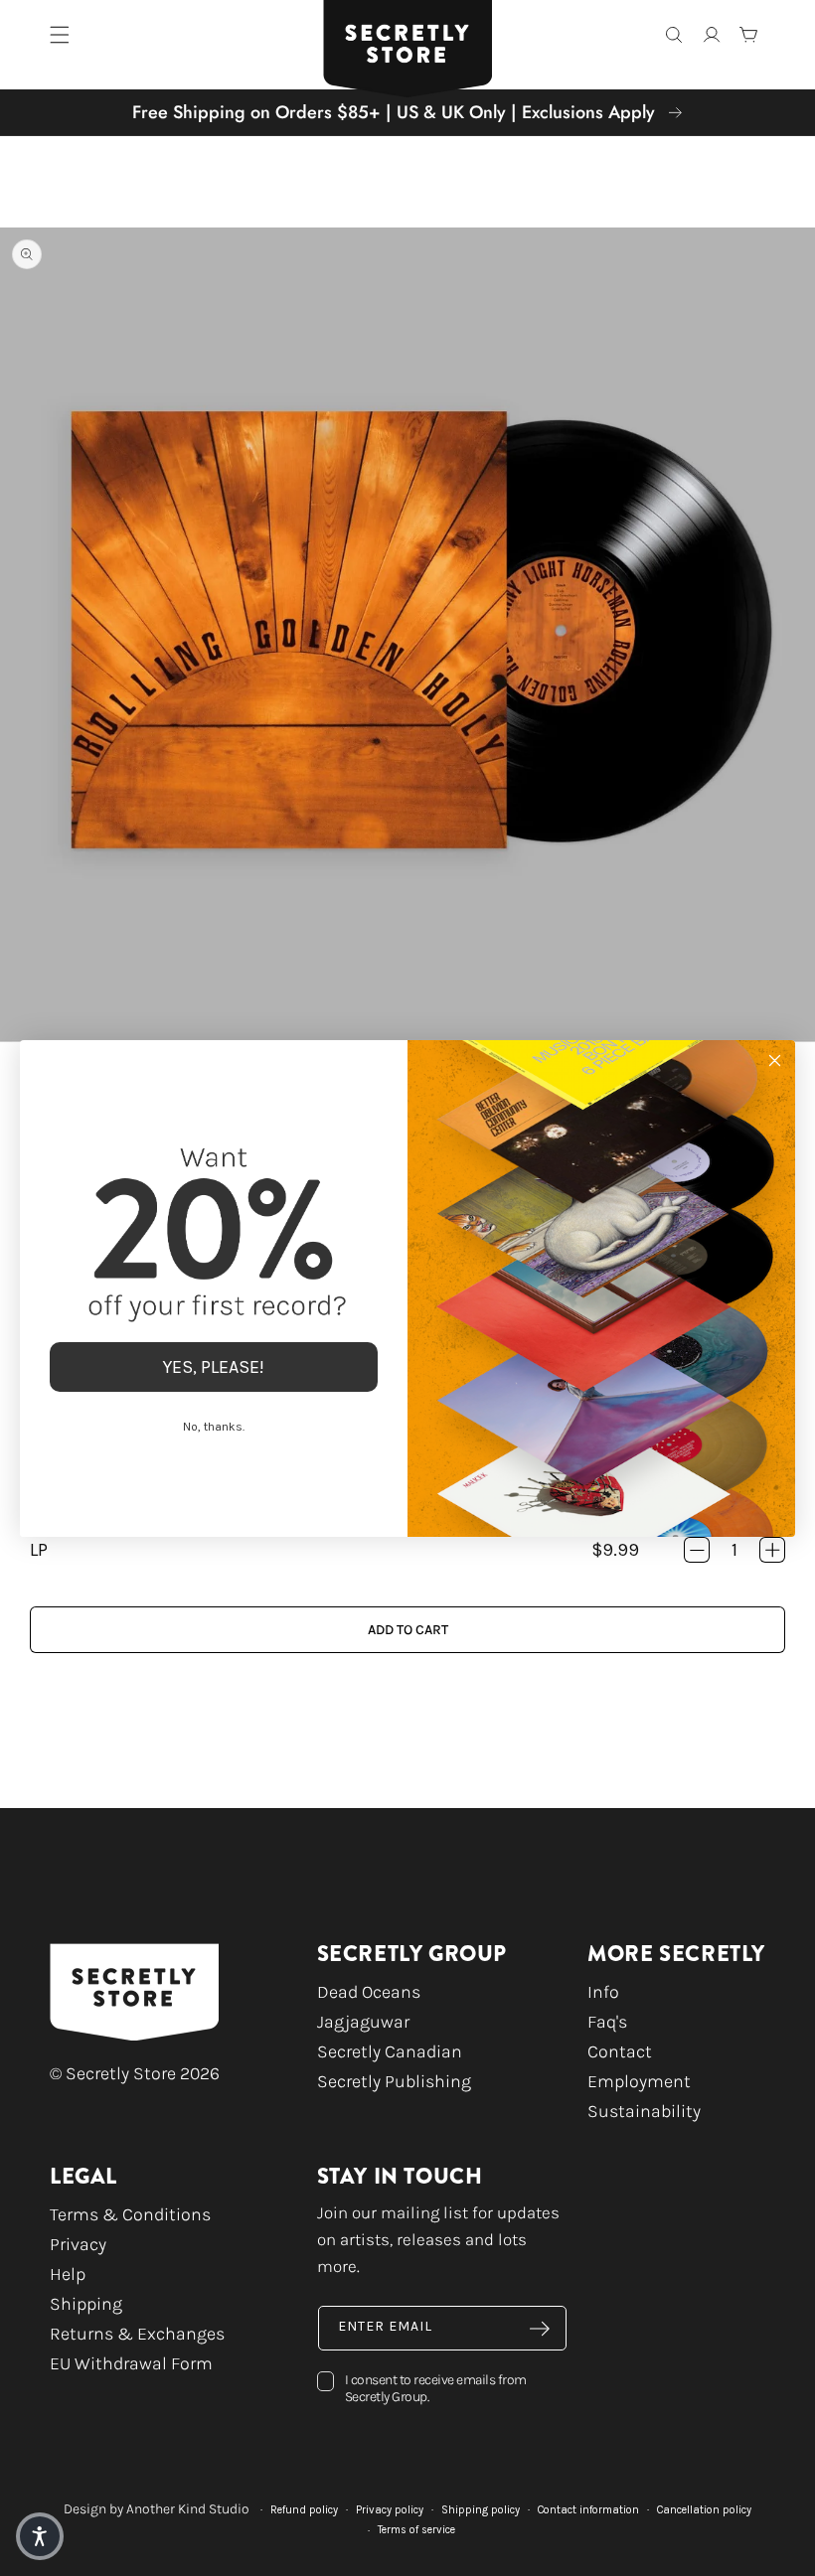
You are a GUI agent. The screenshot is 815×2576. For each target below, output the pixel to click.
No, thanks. (214, 1427)
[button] (40, 2536)
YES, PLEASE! (214, 1367)
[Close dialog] (775, 1061)
